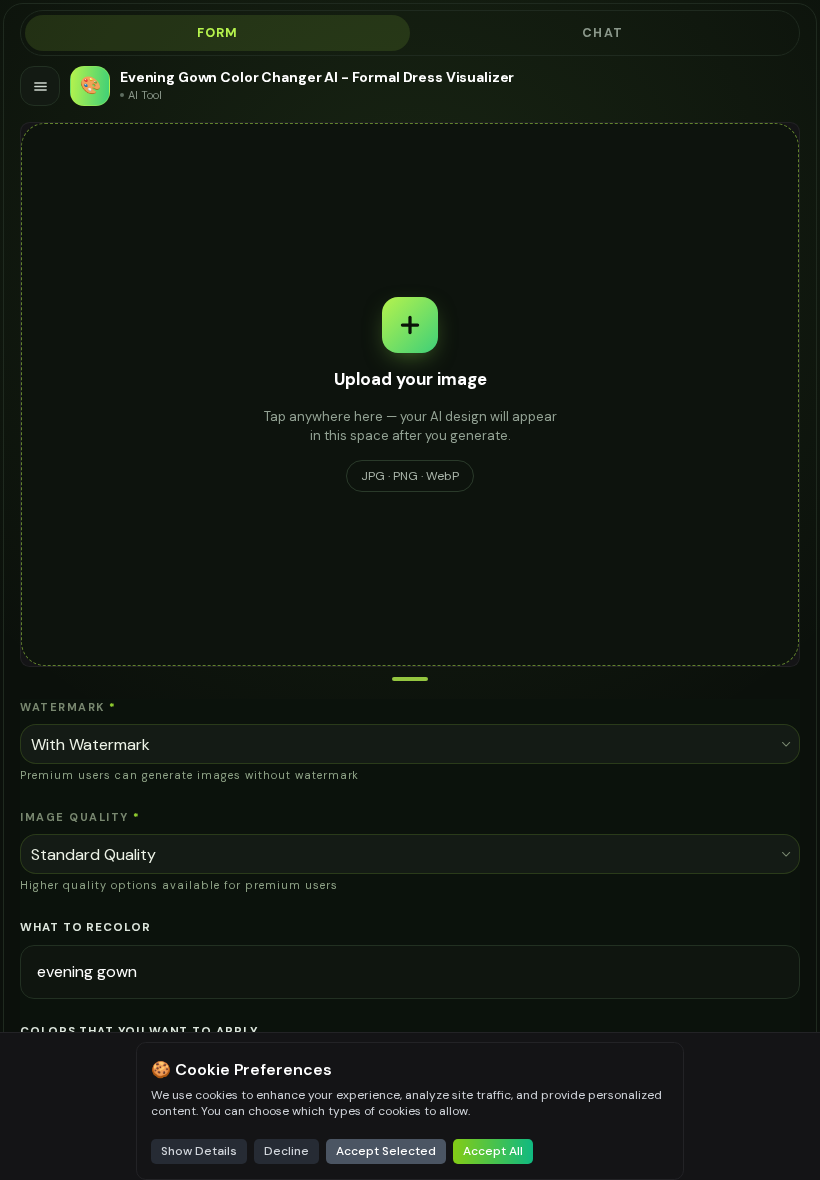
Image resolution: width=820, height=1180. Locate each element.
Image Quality (80, 817)
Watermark (68, 707)
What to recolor (85, 927)
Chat (602, 33)
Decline (286, 1151)
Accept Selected (386, 1151)
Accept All (493, 1151)
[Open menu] (40, 86)
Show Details (199, 1151)
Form (218, 33)
